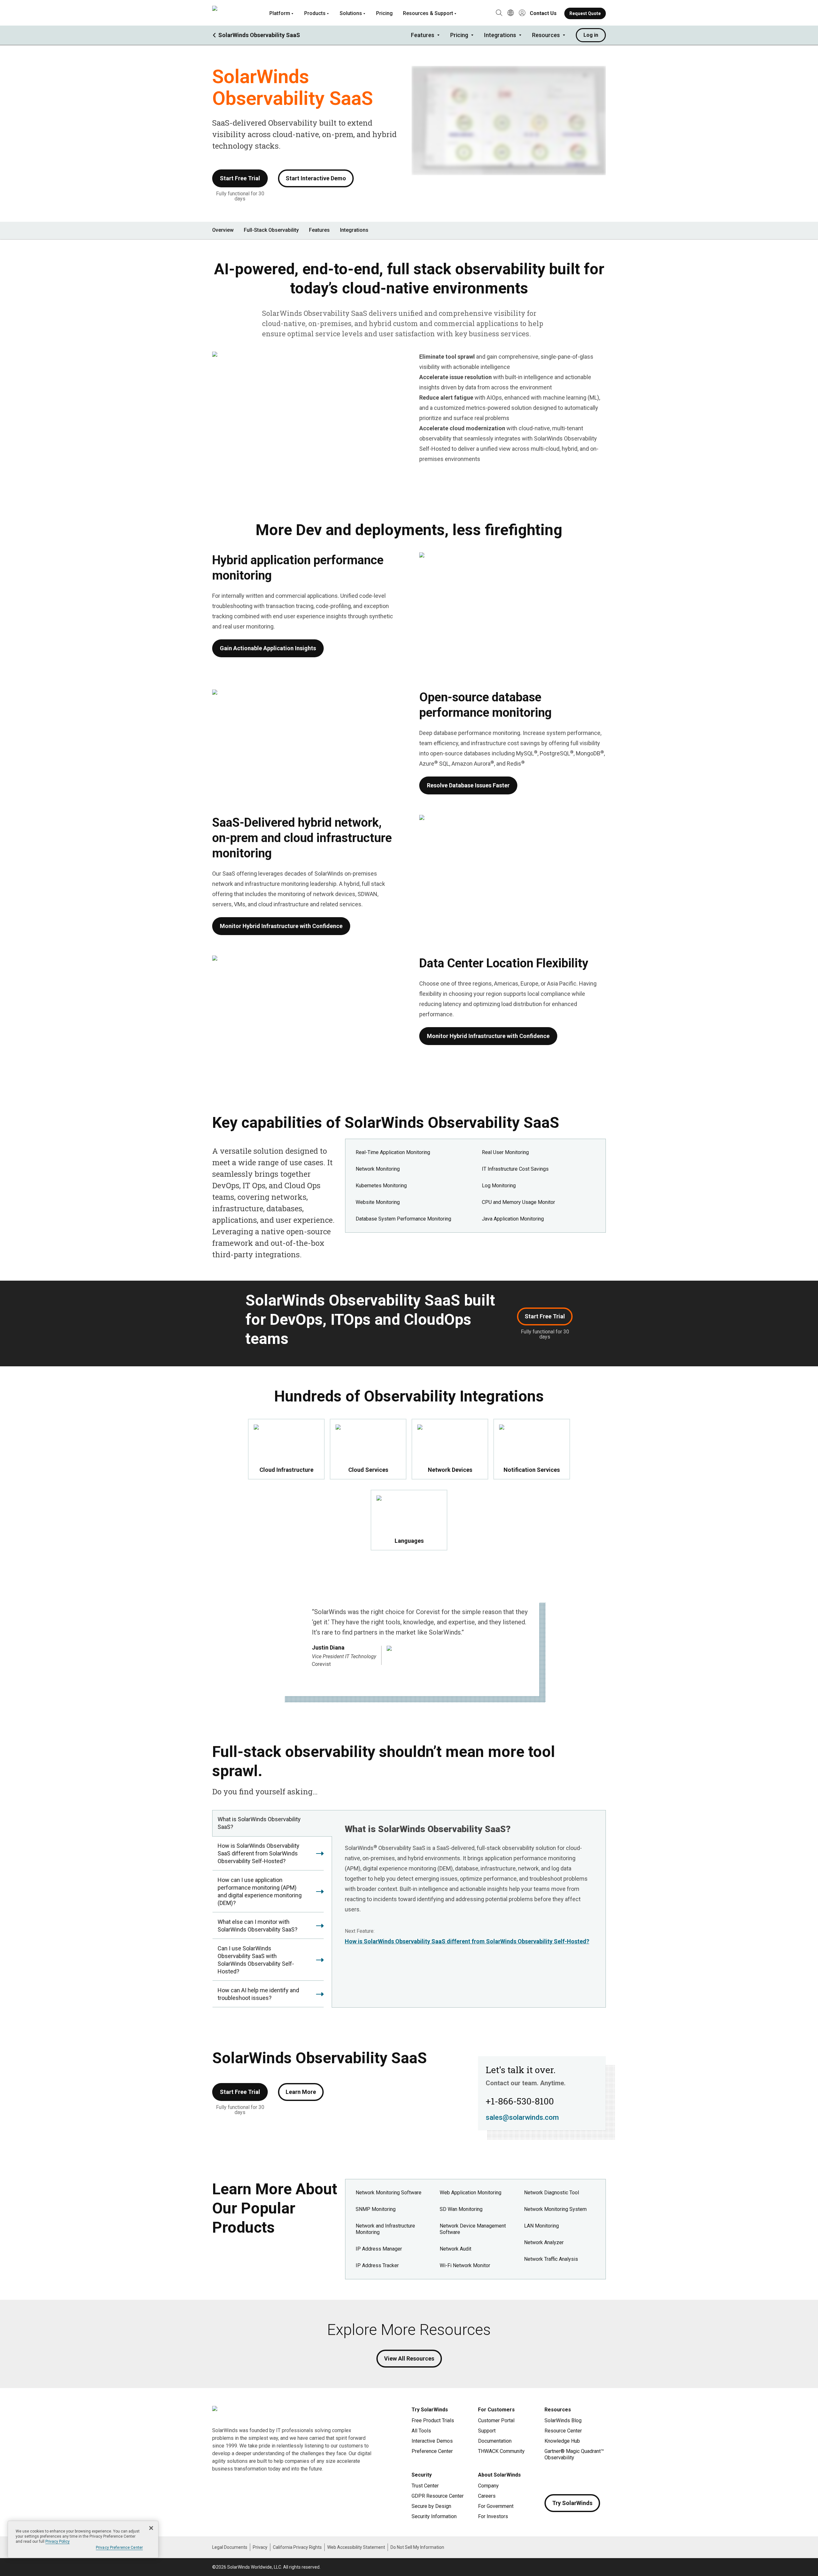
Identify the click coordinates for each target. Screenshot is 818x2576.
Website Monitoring (378, 1202)
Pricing (384, 13)
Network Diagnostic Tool (552, 2193)
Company (488, 2486)
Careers (487, 2496)
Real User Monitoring (505, 1152)
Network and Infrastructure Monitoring (385, 2229)
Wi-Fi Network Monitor (465, 2265)
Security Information (434, 2516)
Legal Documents (230, 2547)
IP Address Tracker (377, 2265)
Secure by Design (431, 2506)
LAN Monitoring (541, 2226)
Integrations (500, 35)
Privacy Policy (58, 2541)
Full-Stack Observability (271, 230)
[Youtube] (588, 2476)
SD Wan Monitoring (461, 2209)
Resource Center (563, 2431)
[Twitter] (575, 2476)
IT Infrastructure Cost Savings (515, 1169)
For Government (496, 2506)
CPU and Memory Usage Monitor (518, 1202)
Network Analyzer (544, 2242)
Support (487, 2431)
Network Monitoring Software (389, 2193)
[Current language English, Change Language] (511, 13)
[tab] (272, 1823)
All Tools (421, 2431)
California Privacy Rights (297, 2547)
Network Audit (455, 2249)
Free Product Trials (433, 2420)
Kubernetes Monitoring (381, 1186)
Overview (223, 230)
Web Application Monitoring (471, 2193)
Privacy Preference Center (119, 2548)
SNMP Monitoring (376, 2209)
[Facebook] (550, 2476)
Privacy (260, 2547)
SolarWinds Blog (563, 2420)
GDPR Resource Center (438, 2496)
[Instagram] (562, 2476)
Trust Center (425, 2486)
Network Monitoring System (555, 2209)
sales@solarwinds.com (522, 2117)
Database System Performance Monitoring (403, 1219)
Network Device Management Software (473, 2229)
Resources (546, 35)
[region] (83, 2539)
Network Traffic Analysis (551, 2259)
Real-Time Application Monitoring (393, 1152)
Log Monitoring (499, 1186)
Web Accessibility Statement (356, 2547)
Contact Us (543, 13)
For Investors (493, 2516)
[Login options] (522, 13)
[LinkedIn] (601, 2476)
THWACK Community (501, 2451)
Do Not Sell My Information (417, 2547)
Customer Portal (496, 2420)
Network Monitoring (378, 1169)
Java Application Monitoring (513, 1219)
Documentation (495, 2441)
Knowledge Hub (562, 2441)
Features (423, 35)
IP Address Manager (379, 2249)
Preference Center (432, 2451)
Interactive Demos (432, 2441)
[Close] (151, 2528)
